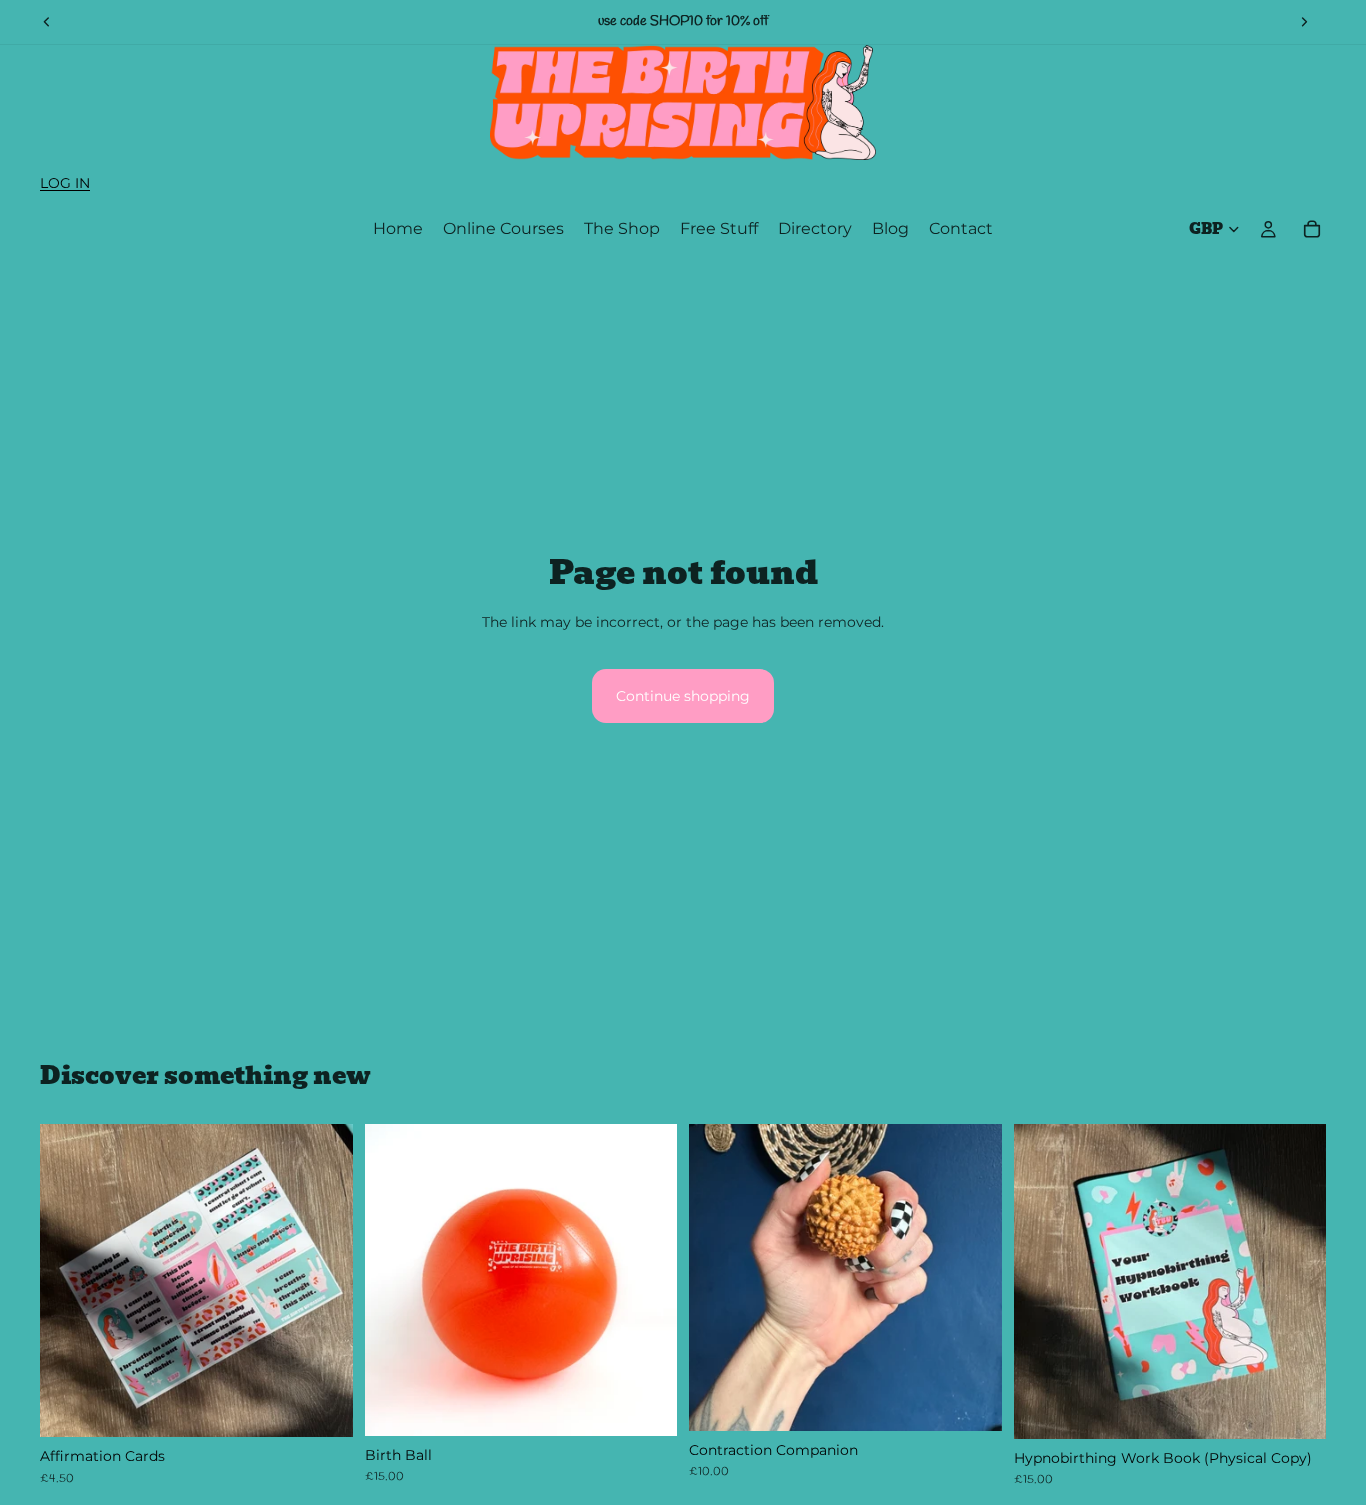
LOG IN (65, 183)
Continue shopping (683, 696)
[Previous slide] (47, 22)
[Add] (322, 1406)
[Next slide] (1304, 22)
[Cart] (1312, 229)
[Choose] (646, 1405)
